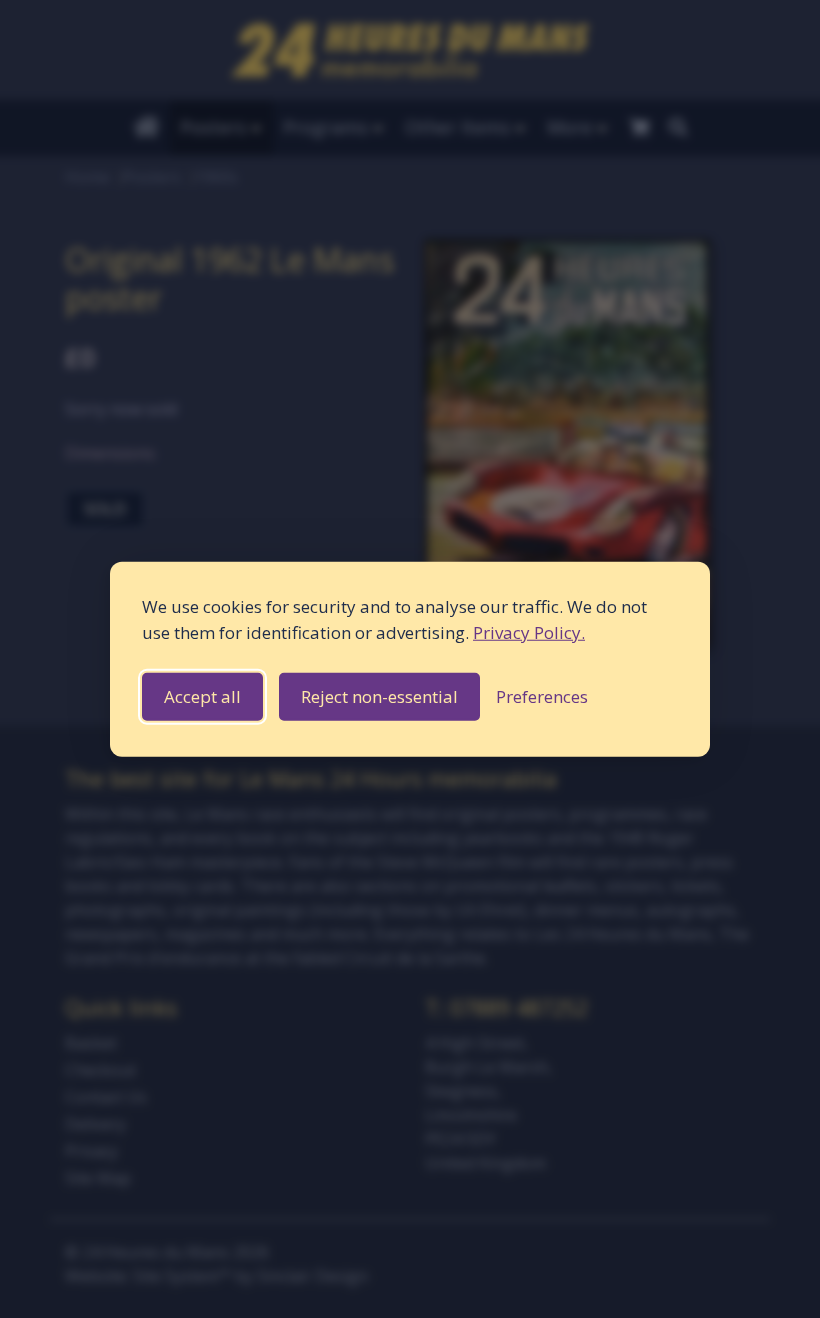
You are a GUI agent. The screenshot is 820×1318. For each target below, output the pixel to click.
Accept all (202, 696)
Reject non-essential (379, 696)
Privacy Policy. (529, 631)
